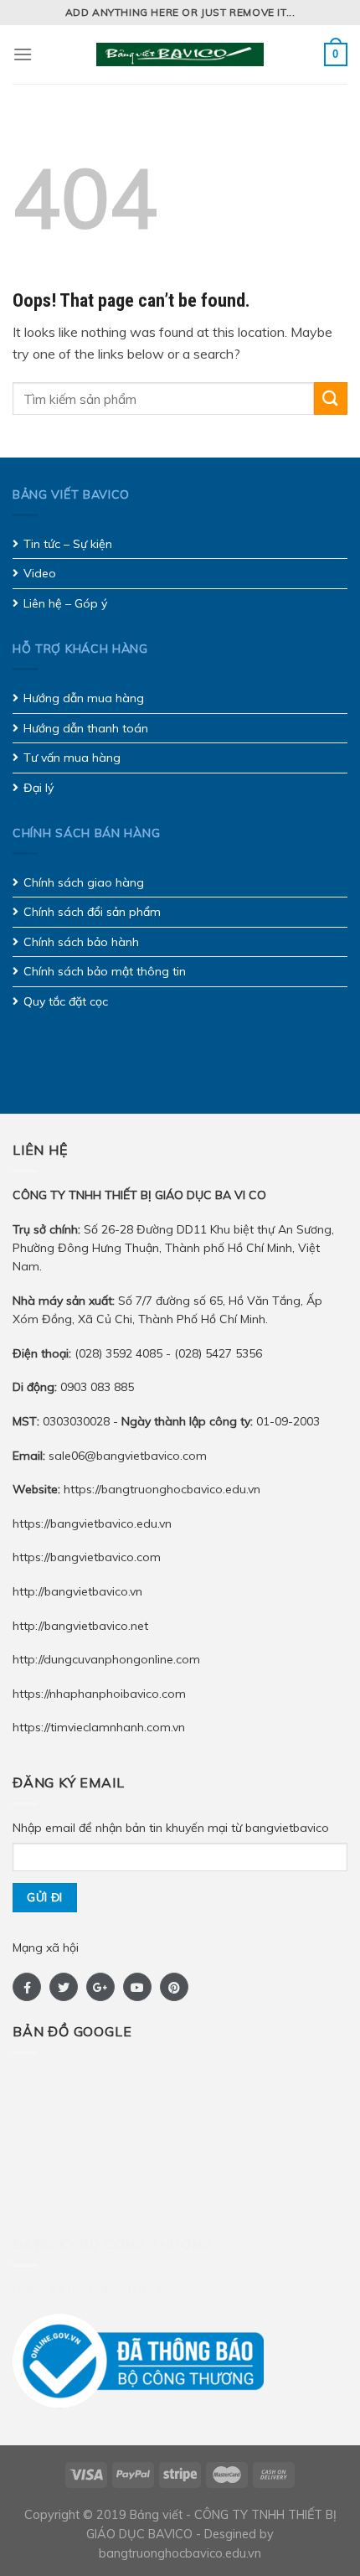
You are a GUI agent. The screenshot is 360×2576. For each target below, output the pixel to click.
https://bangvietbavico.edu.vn (92, 1523)
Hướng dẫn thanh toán (86, 728)
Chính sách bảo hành (81, 942)
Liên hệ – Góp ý (65, 603)
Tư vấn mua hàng (72, 758)
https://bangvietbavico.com (87, 1557)
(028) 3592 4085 (120, 1353)
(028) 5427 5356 (218, 1353)
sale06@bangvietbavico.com (128, 1456)
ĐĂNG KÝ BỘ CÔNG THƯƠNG (94, 2289)
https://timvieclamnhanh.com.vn (99, 1727)
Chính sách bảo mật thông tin (105, 971)
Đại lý (39, 788)
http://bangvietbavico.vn (77, 1591)
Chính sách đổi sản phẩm (92, 912)
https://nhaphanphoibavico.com (99, 1694)
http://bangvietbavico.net (80, 1626)
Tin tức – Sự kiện (68, 544)
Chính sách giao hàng (84, 882)
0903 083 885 (97, 1387)
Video (40, 573)
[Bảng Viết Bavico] (180, 54)
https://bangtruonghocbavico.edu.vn (162, 1489)
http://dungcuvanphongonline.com (106, 1659)
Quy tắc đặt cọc (66, 1001)
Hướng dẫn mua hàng (84, 698)
